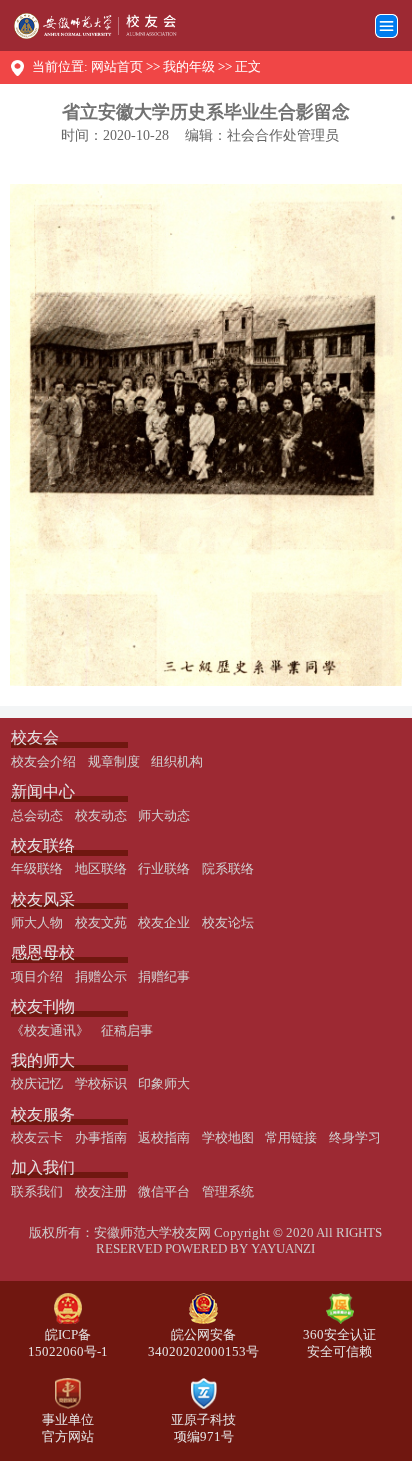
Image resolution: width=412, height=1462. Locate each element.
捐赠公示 (101, 977)
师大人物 (37, 923)
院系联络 (228, 869)
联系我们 (37, 1192)
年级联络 (37, 869)
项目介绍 (37, 977)
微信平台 (164, 1192)
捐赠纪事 (164, 977)
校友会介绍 (43, 762)
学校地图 (228, 1138)
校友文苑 (101, 923)
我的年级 (189, 67)
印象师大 (164, 1084)
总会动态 (37, 816)
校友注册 (101, 1192)
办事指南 (101, 1138)
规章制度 (114, 762)
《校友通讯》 (50, 1031)
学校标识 (101, 1084)
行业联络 (164, 869)
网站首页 (117, 67)
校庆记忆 (37, 1084)
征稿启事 (127, 1031)
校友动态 (101, 816)
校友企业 (164, 923)
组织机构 (177, 762)
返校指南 (164, 1138)
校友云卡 (37, 1138)
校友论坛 (228, 923)
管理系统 (228, 1192)
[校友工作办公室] (88, 26)
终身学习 (355, 1138)
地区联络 (101, 869)
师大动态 (164, 816)
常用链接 (291, 1138)
